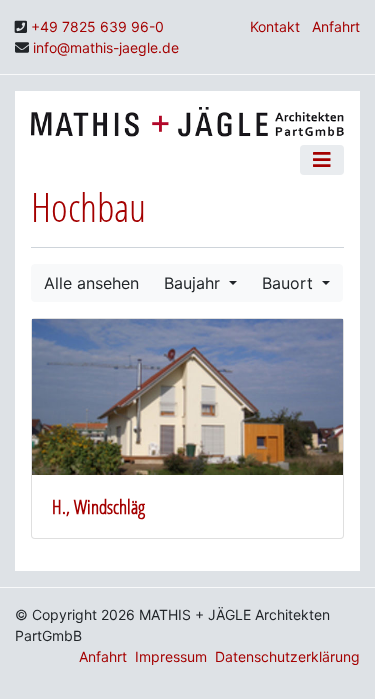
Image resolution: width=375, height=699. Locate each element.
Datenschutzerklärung (287, 656)
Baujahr (194, 283)
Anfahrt (336, 26)
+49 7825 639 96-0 (97, 26)
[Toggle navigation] (322, 160)
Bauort (290, 283)
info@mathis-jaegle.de (106, 47)
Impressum (171, 656)
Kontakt (275, 26)
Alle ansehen (91, 283)
